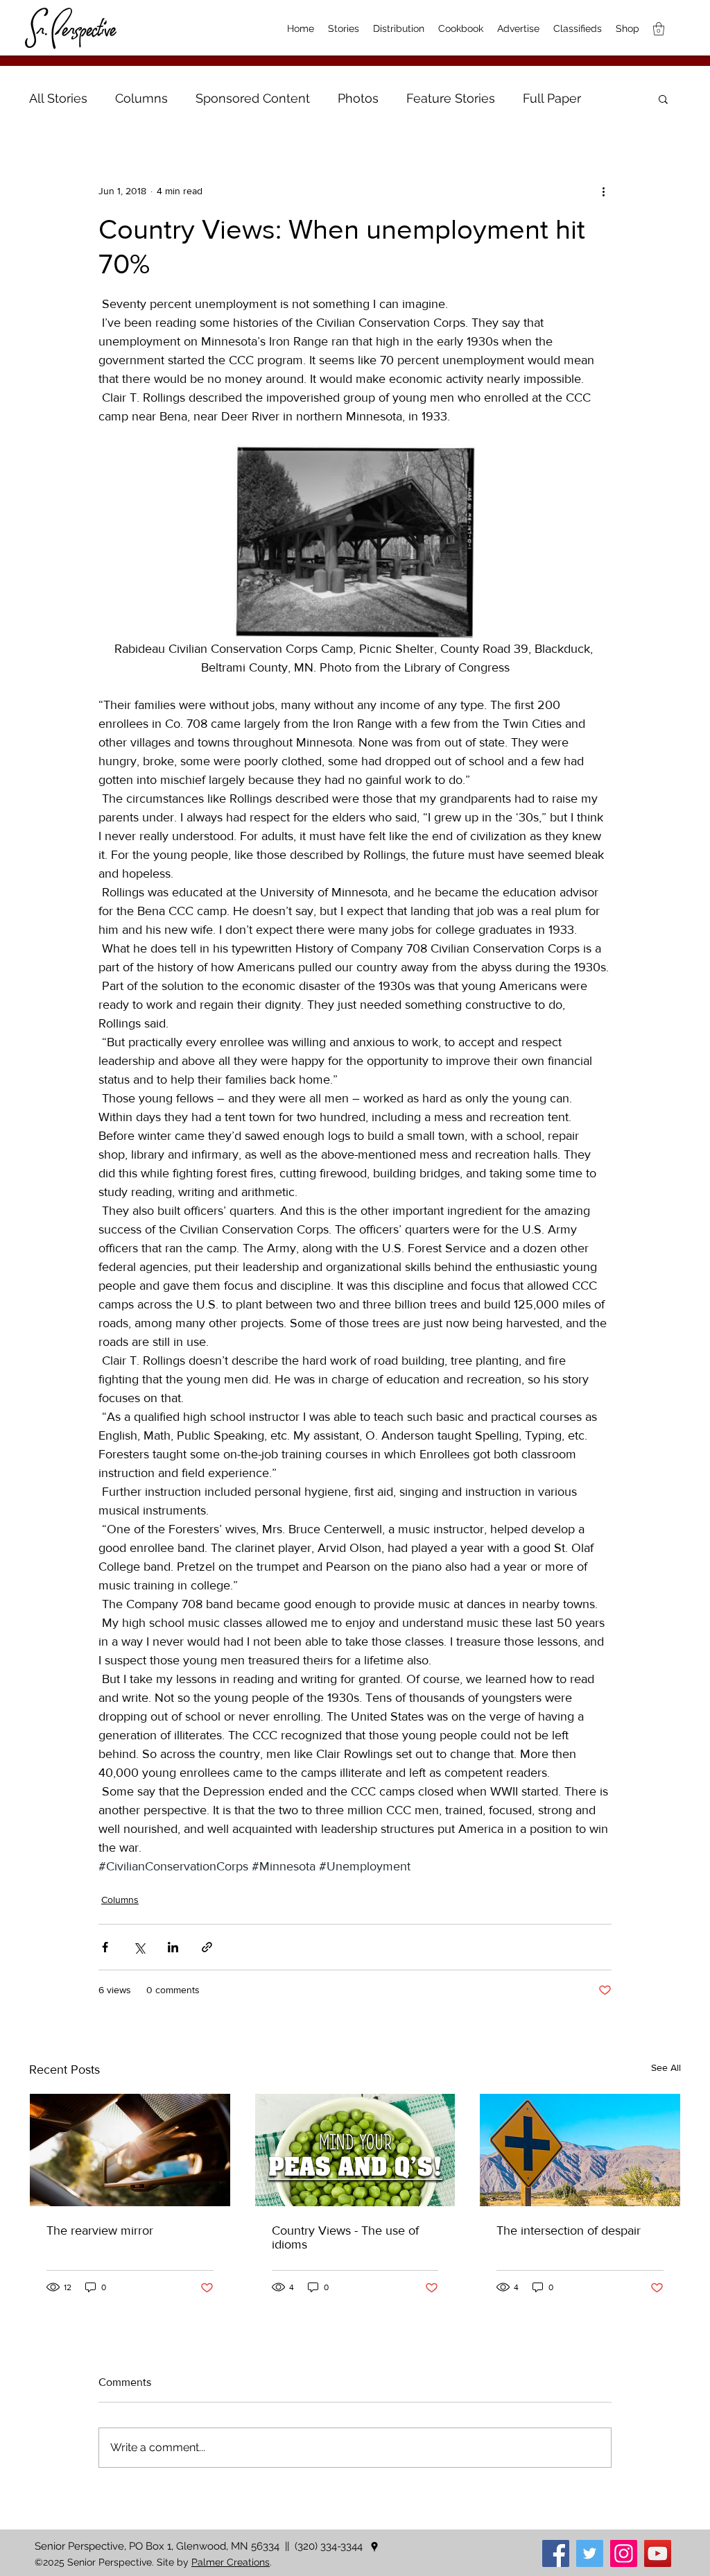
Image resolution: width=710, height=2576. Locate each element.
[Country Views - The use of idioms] (355, 2150)
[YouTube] (658, 2553)
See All (666, 2067)
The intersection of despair (569, 2230)
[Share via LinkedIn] (173, 1947)
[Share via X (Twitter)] (139, 1947)
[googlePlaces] (374, 2547)
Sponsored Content (253, 98)
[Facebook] (556, 2553)
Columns (141, 98)
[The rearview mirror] (130, 2150)
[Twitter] (590, 2553)
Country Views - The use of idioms (345, 2237)
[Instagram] (624, 2553)
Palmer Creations (231, 2562)
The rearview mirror (100, 2230)
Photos (358, 98)
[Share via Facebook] (105, 1947)
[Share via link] (207, 1947)
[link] (659, 29)
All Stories (58, 98)
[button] (663, 99)
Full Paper (552, 98)
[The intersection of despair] (580, 2150)
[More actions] (603, 191)
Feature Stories (451, 98)
